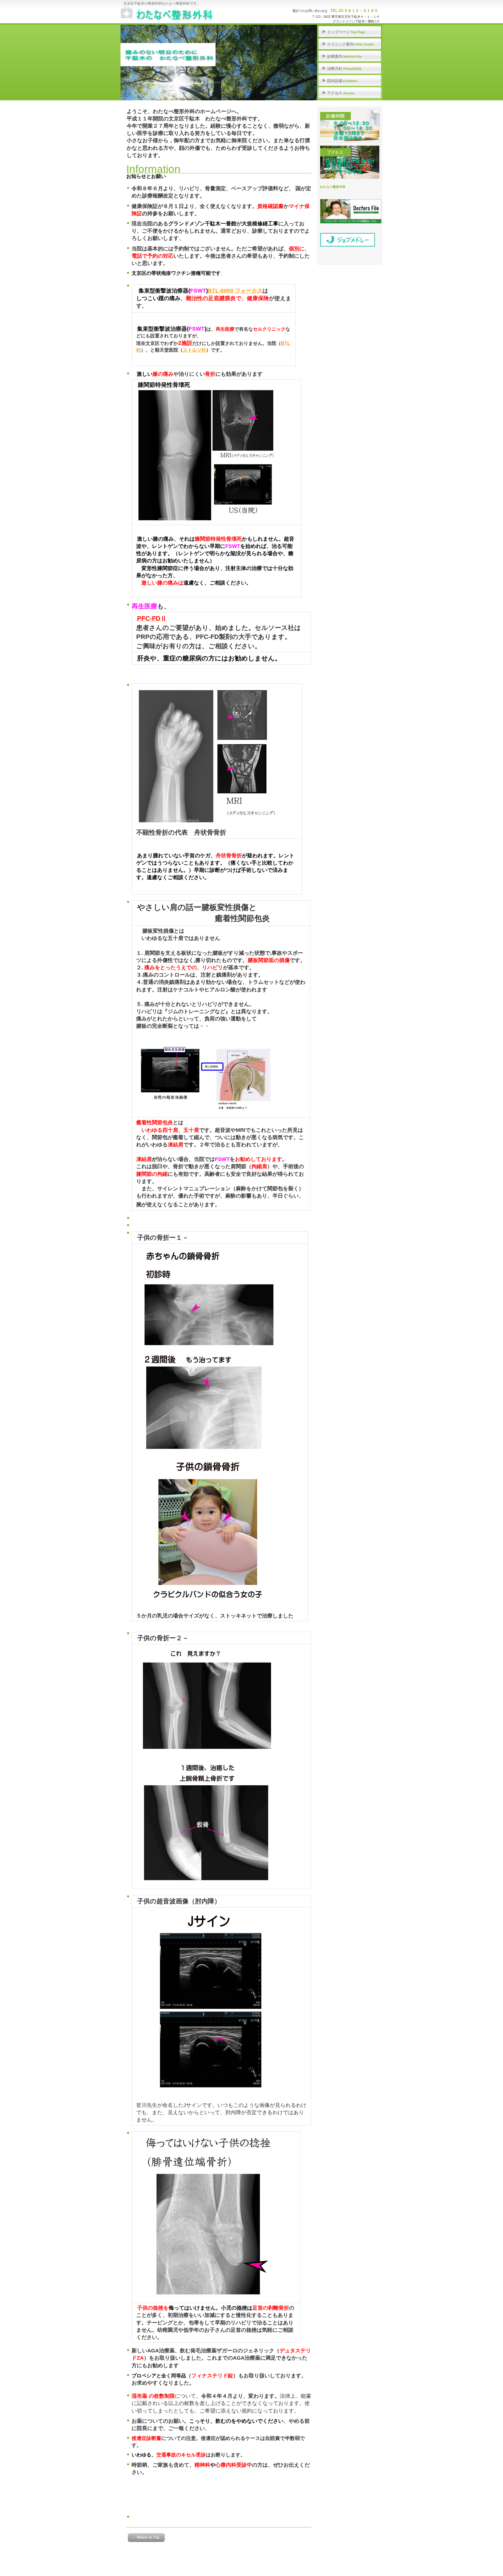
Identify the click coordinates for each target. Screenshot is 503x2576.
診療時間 (350, 126)
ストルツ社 (194, 350)
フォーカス (235, 291)
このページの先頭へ (146, 2538)
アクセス (350, 162)
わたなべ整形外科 (179, 15)
